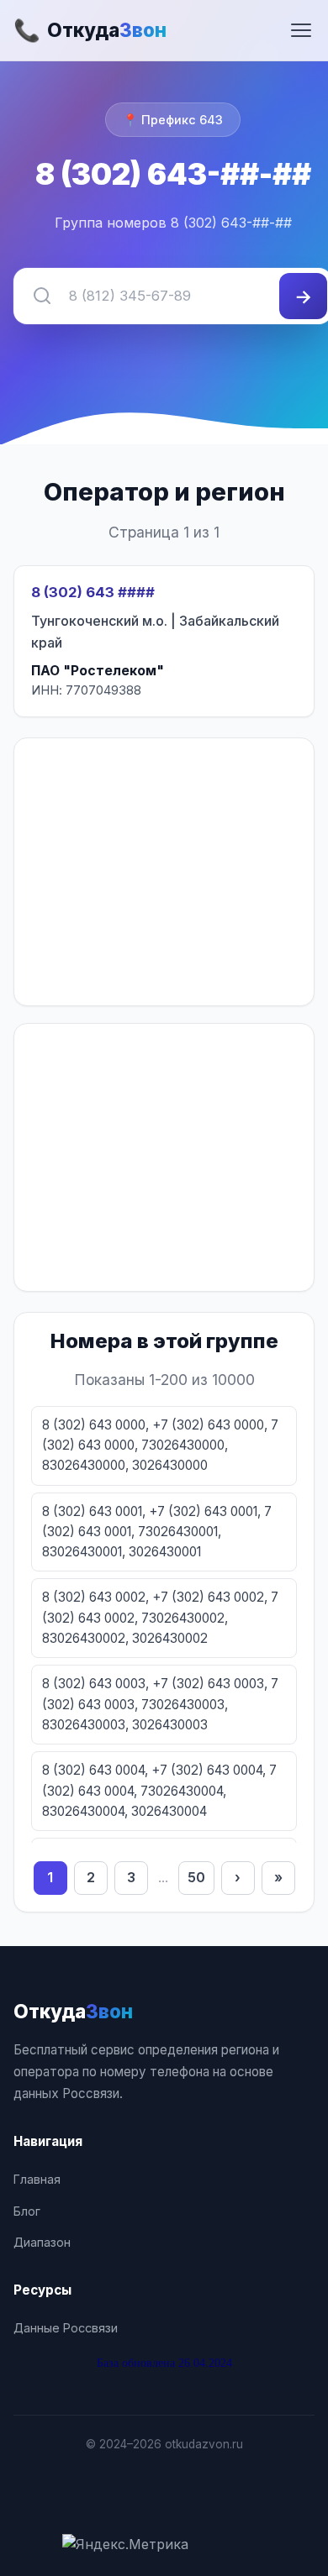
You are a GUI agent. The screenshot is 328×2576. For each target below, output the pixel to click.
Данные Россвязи (66, 2328)
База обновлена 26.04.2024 (164, 2363)
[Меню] (301, 30)
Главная (37, 2179)
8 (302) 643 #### (93, 592)
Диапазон (42, 2242)
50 (196, 1877)
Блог (27, 2211)
